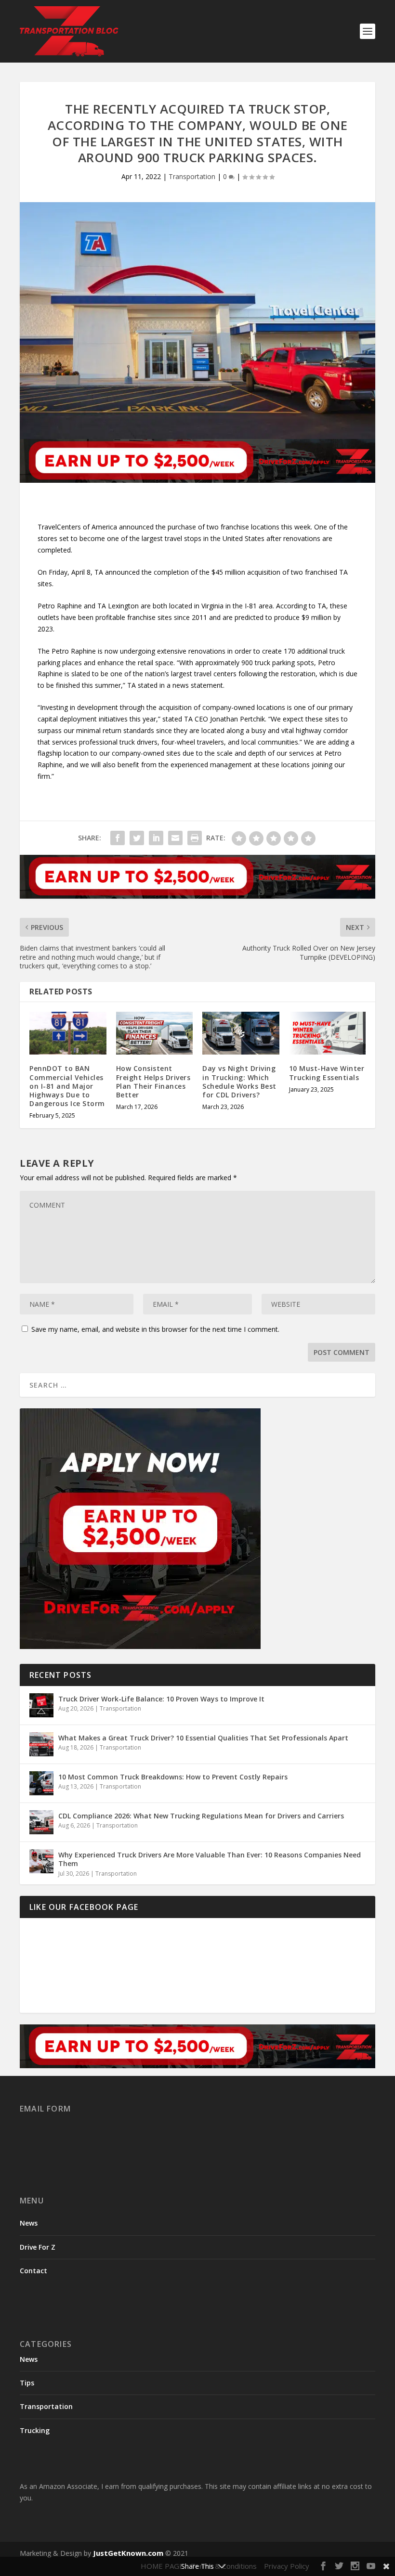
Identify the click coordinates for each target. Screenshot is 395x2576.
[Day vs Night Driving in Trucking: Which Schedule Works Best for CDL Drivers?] (241, 1033)
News (29, 2223)
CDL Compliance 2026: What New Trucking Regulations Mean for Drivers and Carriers (201, 1816)
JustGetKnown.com (128, 2553)
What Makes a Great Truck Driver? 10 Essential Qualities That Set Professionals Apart (203, 1738)
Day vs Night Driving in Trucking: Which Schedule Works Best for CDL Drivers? (239, 1082)
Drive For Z (38, 2247)
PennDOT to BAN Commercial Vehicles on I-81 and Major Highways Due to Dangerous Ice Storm (67, 1086)
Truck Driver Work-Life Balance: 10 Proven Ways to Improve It (161, 1699)
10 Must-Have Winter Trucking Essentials (327, 1073)
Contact (33, 2271)
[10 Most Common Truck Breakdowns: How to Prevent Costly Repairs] (41, 1783)
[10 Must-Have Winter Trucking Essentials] (328, 1033)
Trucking (35, 2430)
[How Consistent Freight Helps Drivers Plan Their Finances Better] (155, 1033)
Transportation (192, 176)
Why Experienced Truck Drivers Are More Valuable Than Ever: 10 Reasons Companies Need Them (210, 1859)
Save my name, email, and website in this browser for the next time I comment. (155, 1329)
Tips (27, 2383)
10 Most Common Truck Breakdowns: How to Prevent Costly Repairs (173, 1777)
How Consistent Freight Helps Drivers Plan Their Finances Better (153, 1082)
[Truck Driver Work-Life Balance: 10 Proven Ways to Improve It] (41, 1705)
